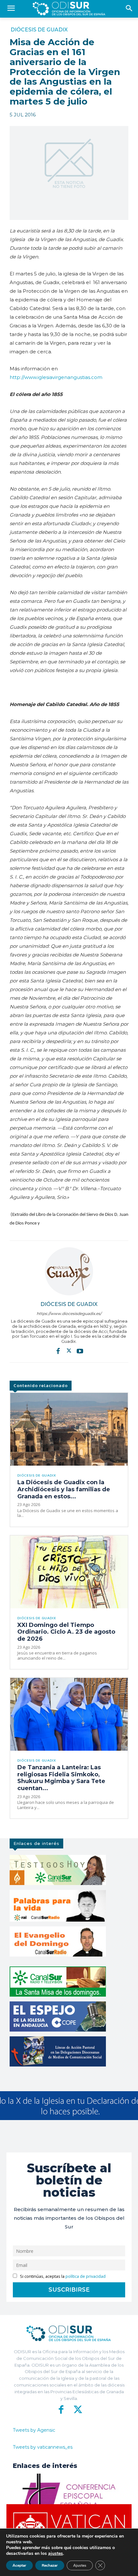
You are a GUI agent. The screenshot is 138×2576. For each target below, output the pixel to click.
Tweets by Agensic (34, 2430)
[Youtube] (80, 1351)
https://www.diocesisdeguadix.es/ (69, 1313)
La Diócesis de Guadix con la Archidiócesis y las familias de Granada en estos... (64, 1489)
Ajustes (80, 2565)
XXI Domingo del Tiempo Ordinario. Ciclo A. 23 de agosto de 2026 (66, 1632)
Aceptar (19, 2565)
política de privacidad (86, 2276)
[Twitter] (69, 1351)
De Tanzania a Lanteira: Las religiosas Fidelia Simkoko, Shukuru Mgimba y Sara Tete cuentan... (61, 1778)
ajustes (56, 2554)
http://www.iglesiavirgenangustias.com (56, 377)
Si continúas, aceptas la (62, 2276)
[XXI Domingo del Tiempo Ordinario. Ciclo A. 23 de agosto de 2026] (69, 1572)
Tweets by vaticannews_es (43, 2447)
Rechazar (50, 2565)
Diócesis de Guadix (39, 30)
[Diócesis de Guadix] (69, 1271)
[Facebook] (58, 1351)
